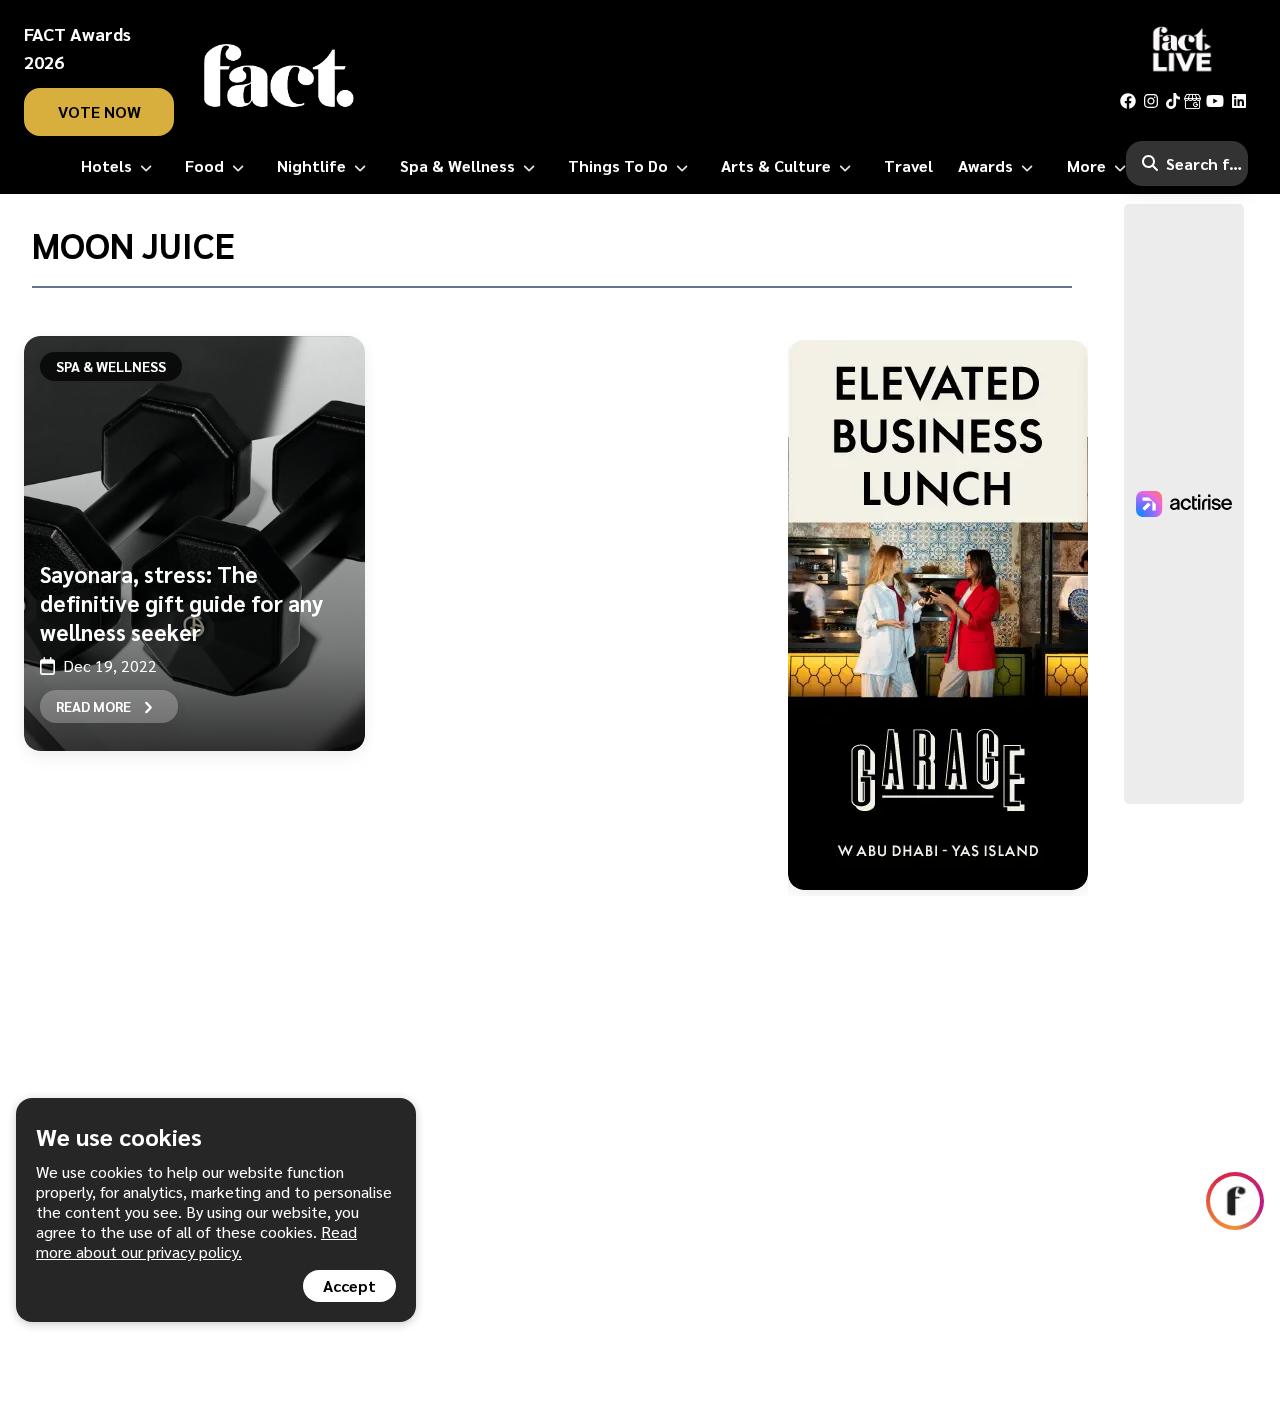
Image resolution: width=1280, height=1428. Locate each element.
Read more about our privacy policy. (196, 1241)
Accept (349, 1285)
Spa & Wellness (111, 366)
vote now (99, 111)
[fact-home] (279, 76)
